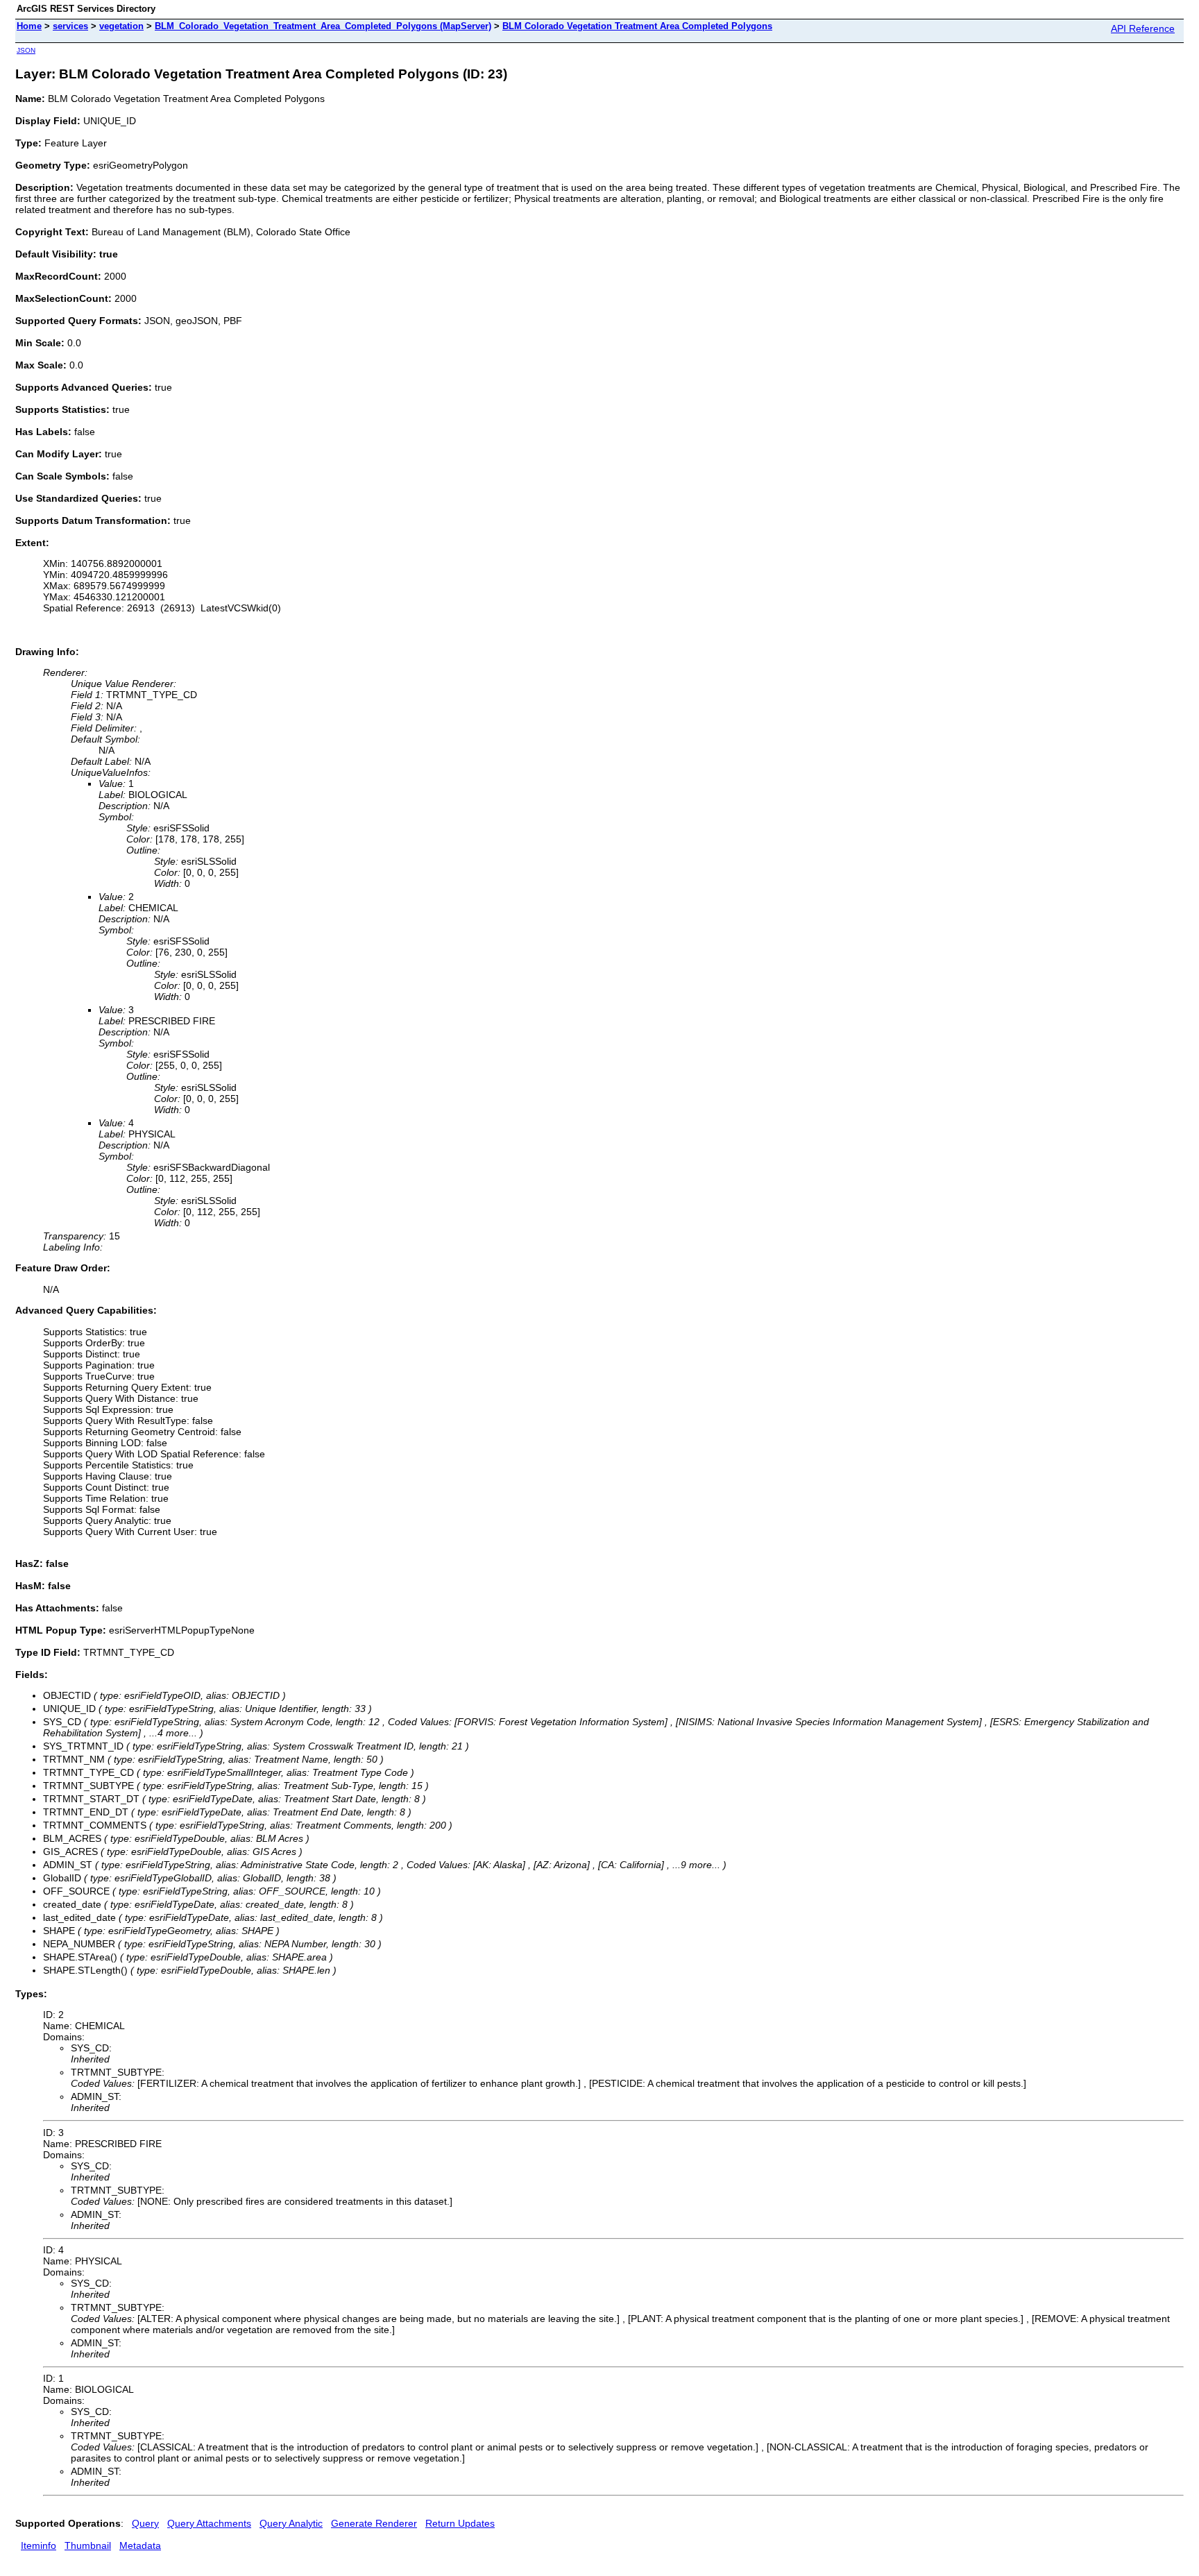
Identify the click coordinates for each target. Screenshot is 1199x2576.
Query (145, 2523)
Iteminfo (39, 2545)
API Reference (1143, 28)
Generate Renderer (374, 2523)
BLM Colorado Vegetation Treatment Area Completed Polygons (637, 26)
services (70, 26)
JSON (26, 50)
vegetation (121, 26)
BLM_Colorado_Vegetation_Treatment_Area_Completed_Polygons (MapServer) (323, 26)
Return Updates (460, 2523)
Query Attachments (209, 2523)
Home (29, 26)
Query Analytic (291, 2523)
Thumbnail (88, 2545)
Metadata (140, 2545)
